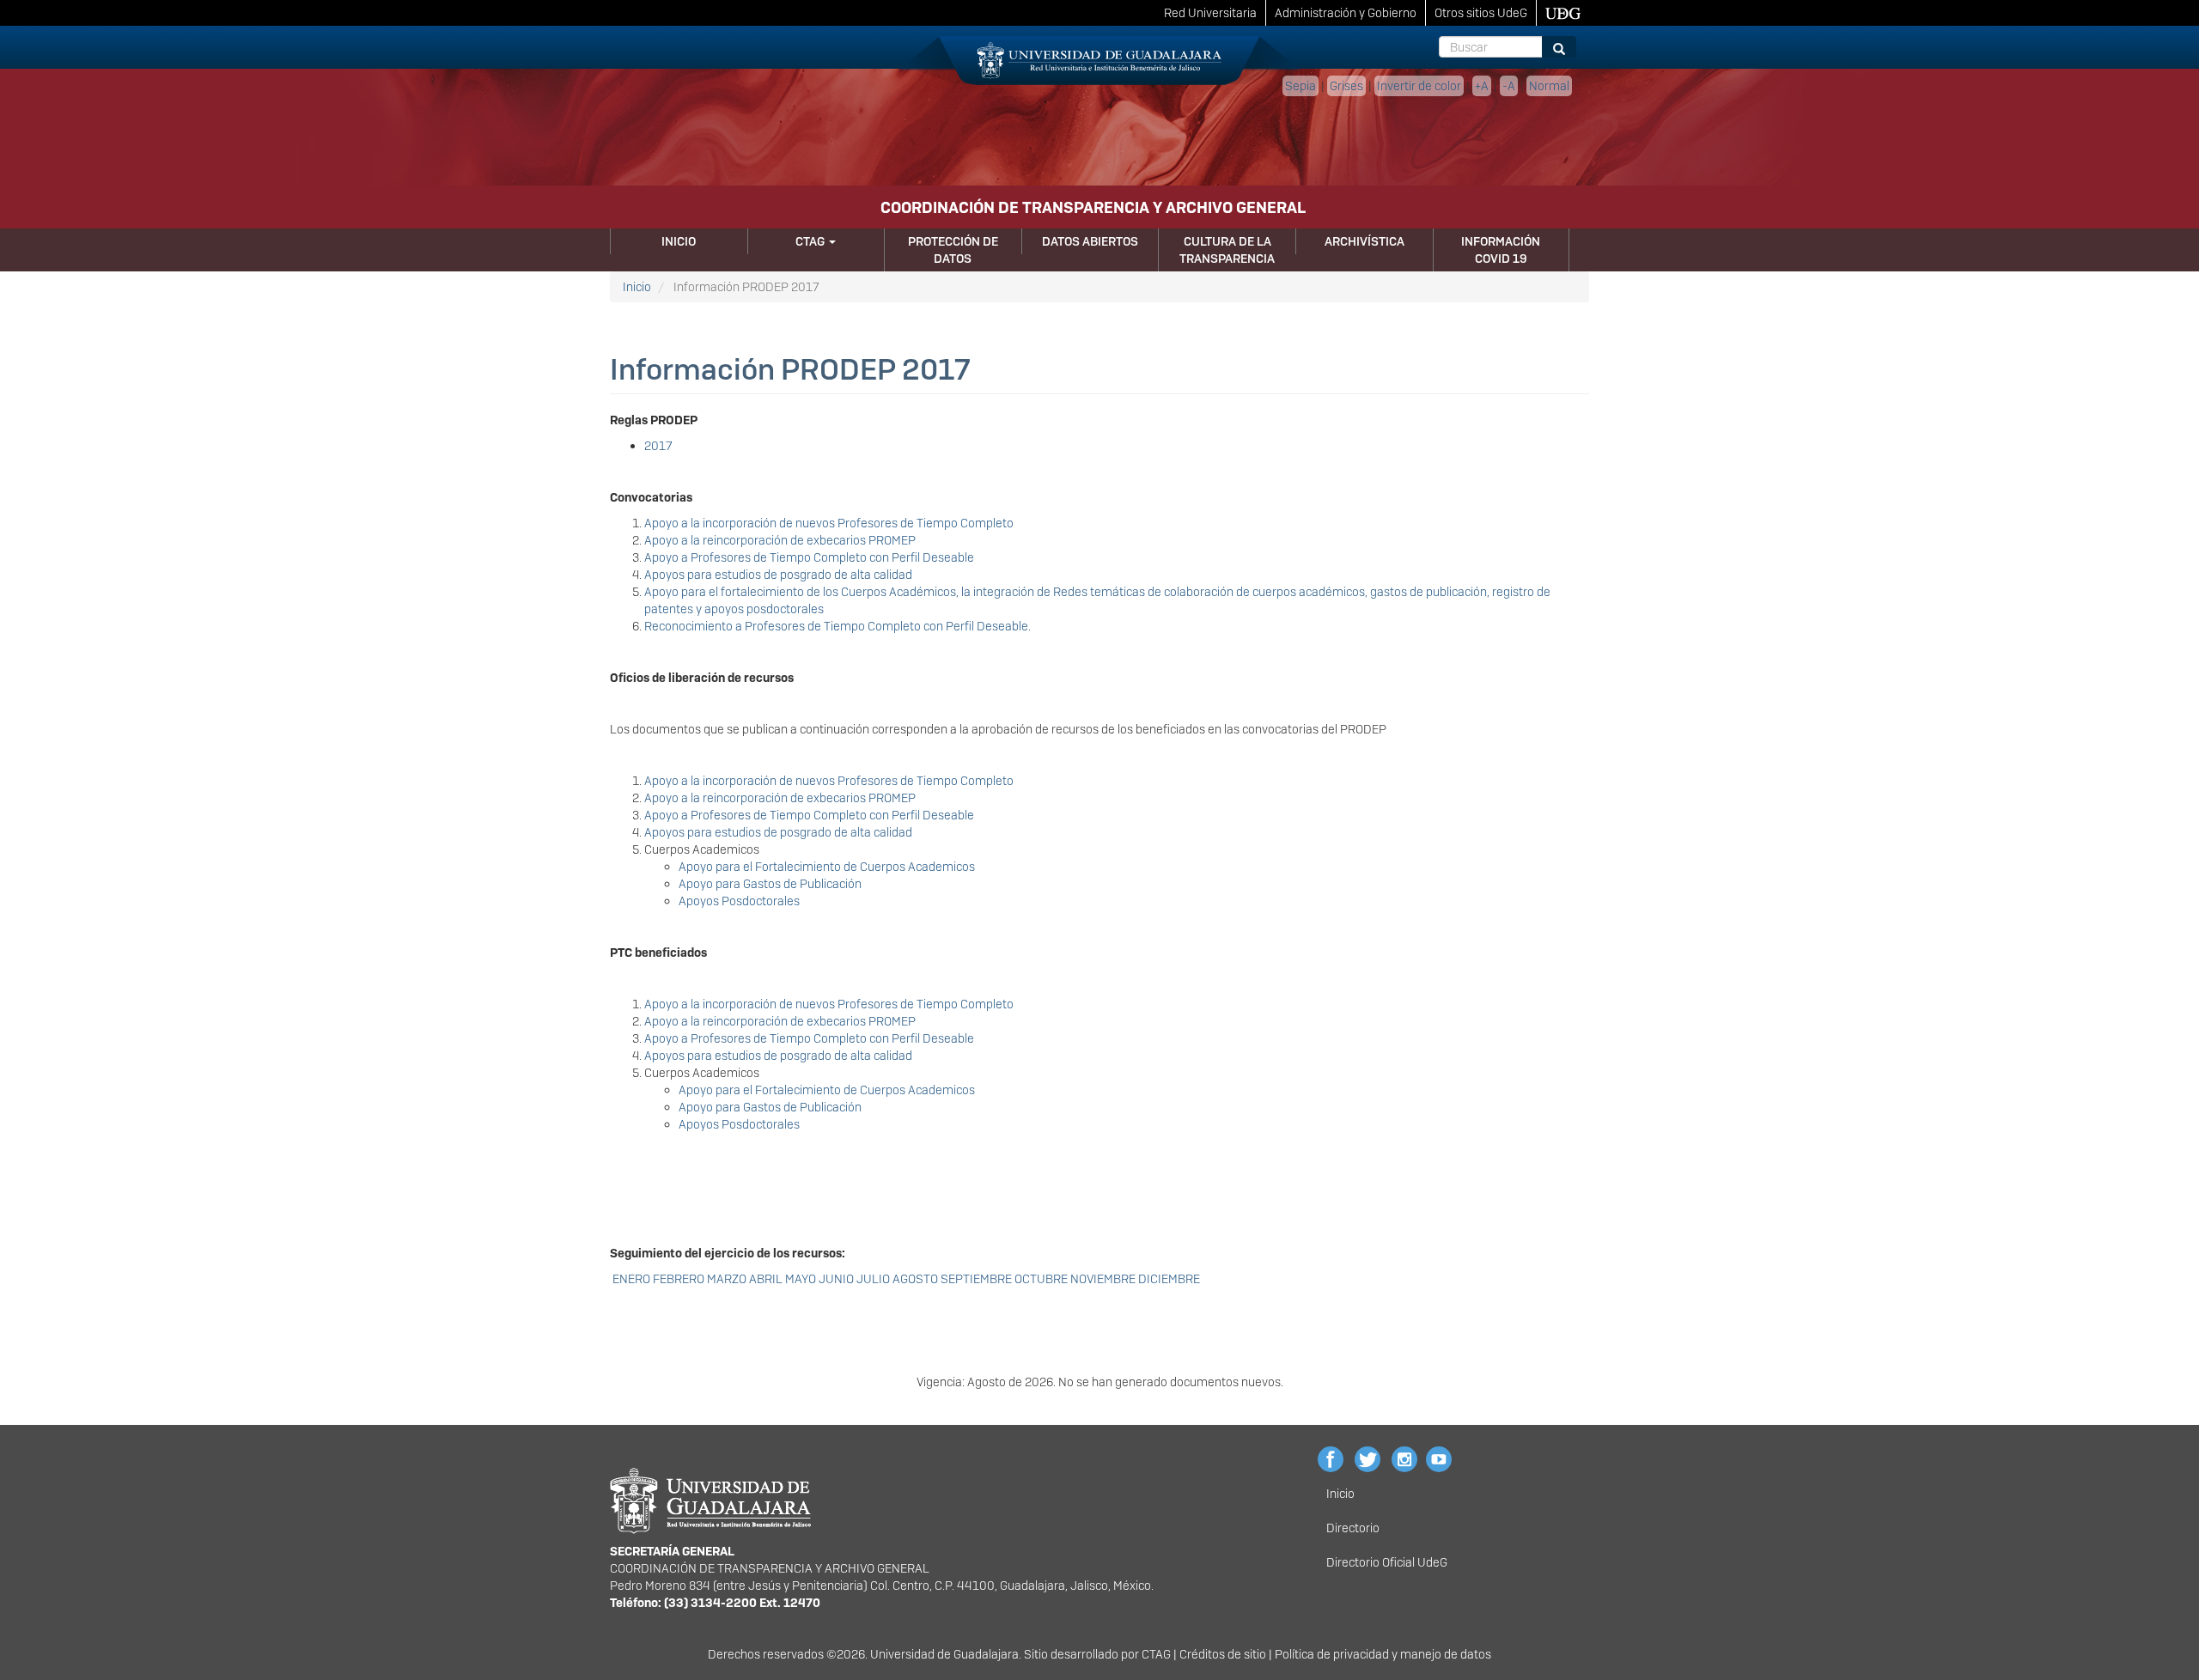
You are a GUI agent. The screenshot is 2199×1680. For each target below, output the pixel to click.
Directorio (1353, 1528)
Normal (1549, 86)
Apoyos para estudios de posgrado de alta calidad (778, 575)
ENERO (631, 1279)
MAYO (801, 1279)
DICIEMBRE (1169, 1279)
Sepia (1301, 86)
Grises (1346, 86)
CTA (1152, 1654)
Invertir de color (1419, 86)
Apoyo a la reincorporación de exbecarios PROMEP (780, 540)
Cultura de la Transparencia (1227, 250)
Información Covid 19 (1501, 250)
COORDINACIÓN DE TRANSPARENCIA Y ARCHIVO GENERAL (1093, 207)
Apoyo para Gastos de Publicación (770, 884)
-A (1509, 86)
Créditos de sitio (1223, 1654)
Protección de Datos (953, 250)
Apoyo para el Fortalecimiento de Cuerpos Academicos (827, 867)
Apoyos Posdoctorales (739, 901)
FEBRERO (680, 1279)
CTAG (811, 241)
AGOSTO (915, 1279)
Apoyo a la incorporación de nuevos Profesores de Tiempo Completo (829, 523)
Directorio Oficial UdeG (1387, 1562)
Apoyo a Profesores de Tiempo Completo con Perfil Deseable (809, 557)
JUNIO (836, 1279)
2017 (658, 446)
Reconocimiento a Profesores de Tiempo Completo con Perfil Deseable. (838, 626)
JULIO (873, 1279)
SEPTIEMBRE (976, 1279)
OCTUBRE (1041, 1279)
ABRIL (766, 1279)
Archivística (1364, 241)
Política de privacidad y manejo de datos (1383, 1654)
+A (1482, 86)
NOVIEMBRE (1103, 1279)
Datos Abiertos (1090, 241)
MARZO (727, 1279)
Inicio (679, 241)
